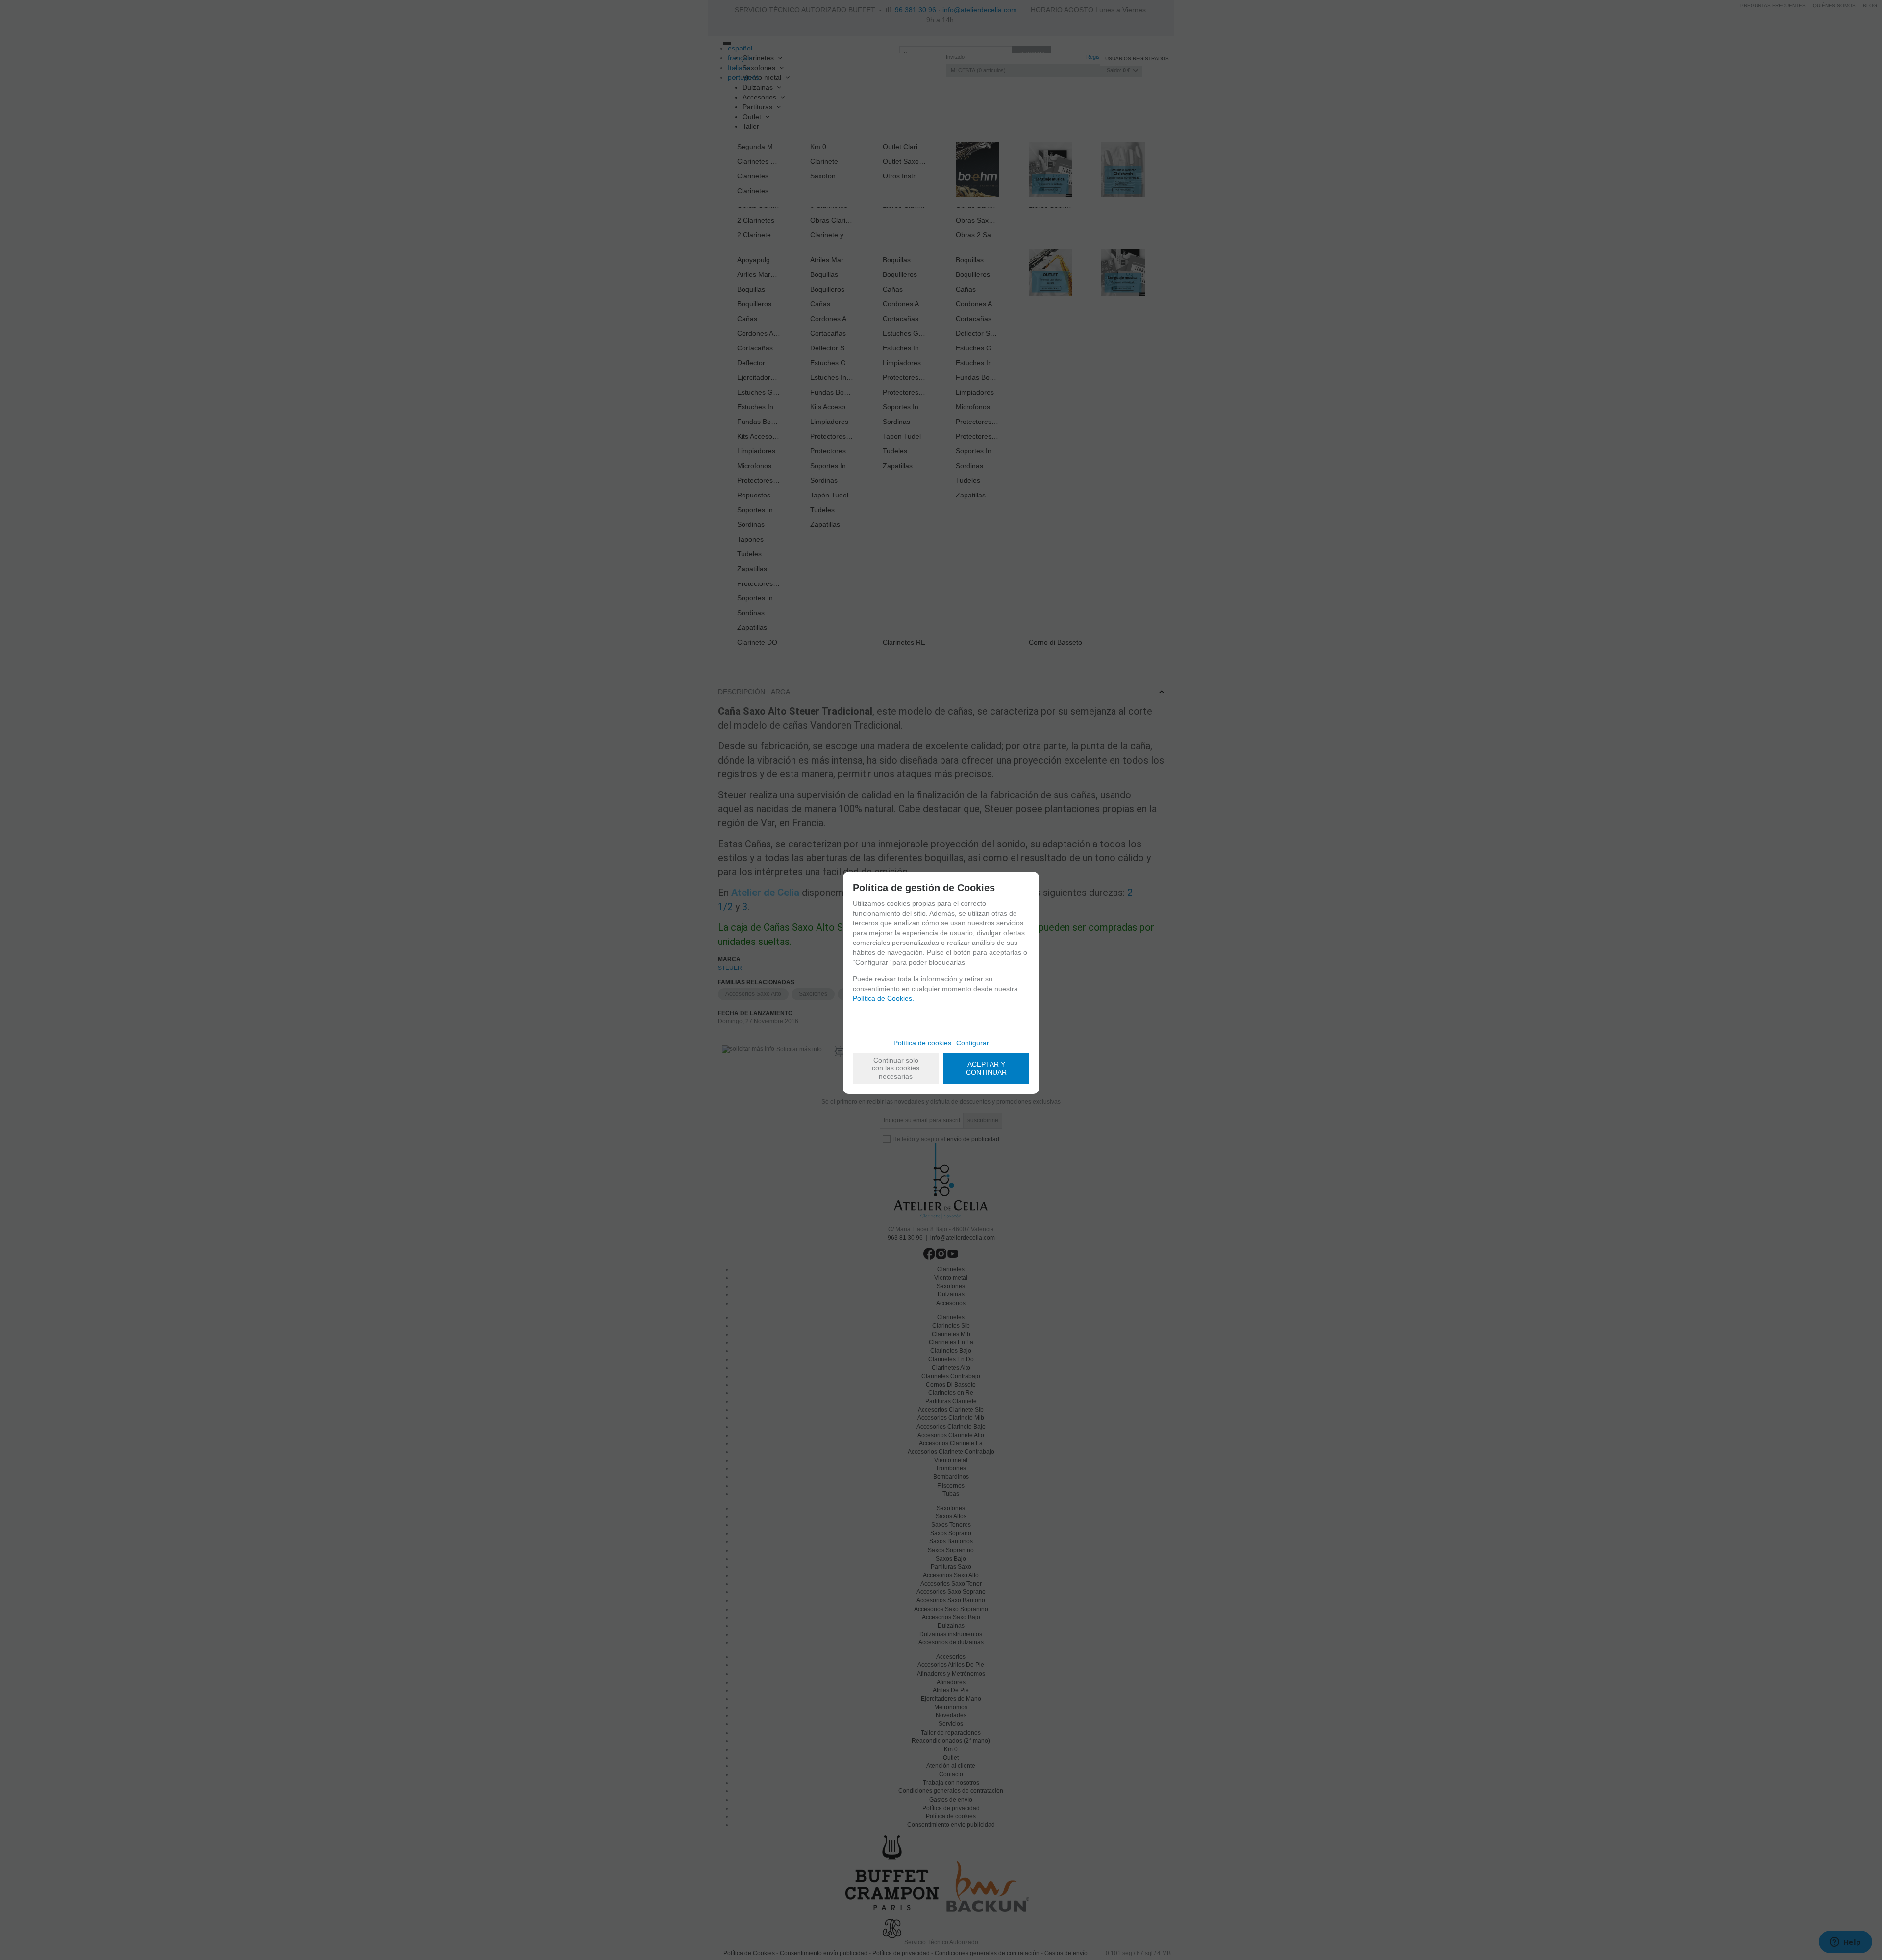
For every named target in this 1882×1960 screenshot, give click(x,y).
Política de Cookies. (883, 998)
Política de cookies (922, 1043)
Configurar (973, 1043)
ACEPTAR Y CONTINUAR (986, 1068)
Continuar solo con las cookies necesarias (896, 1068)
